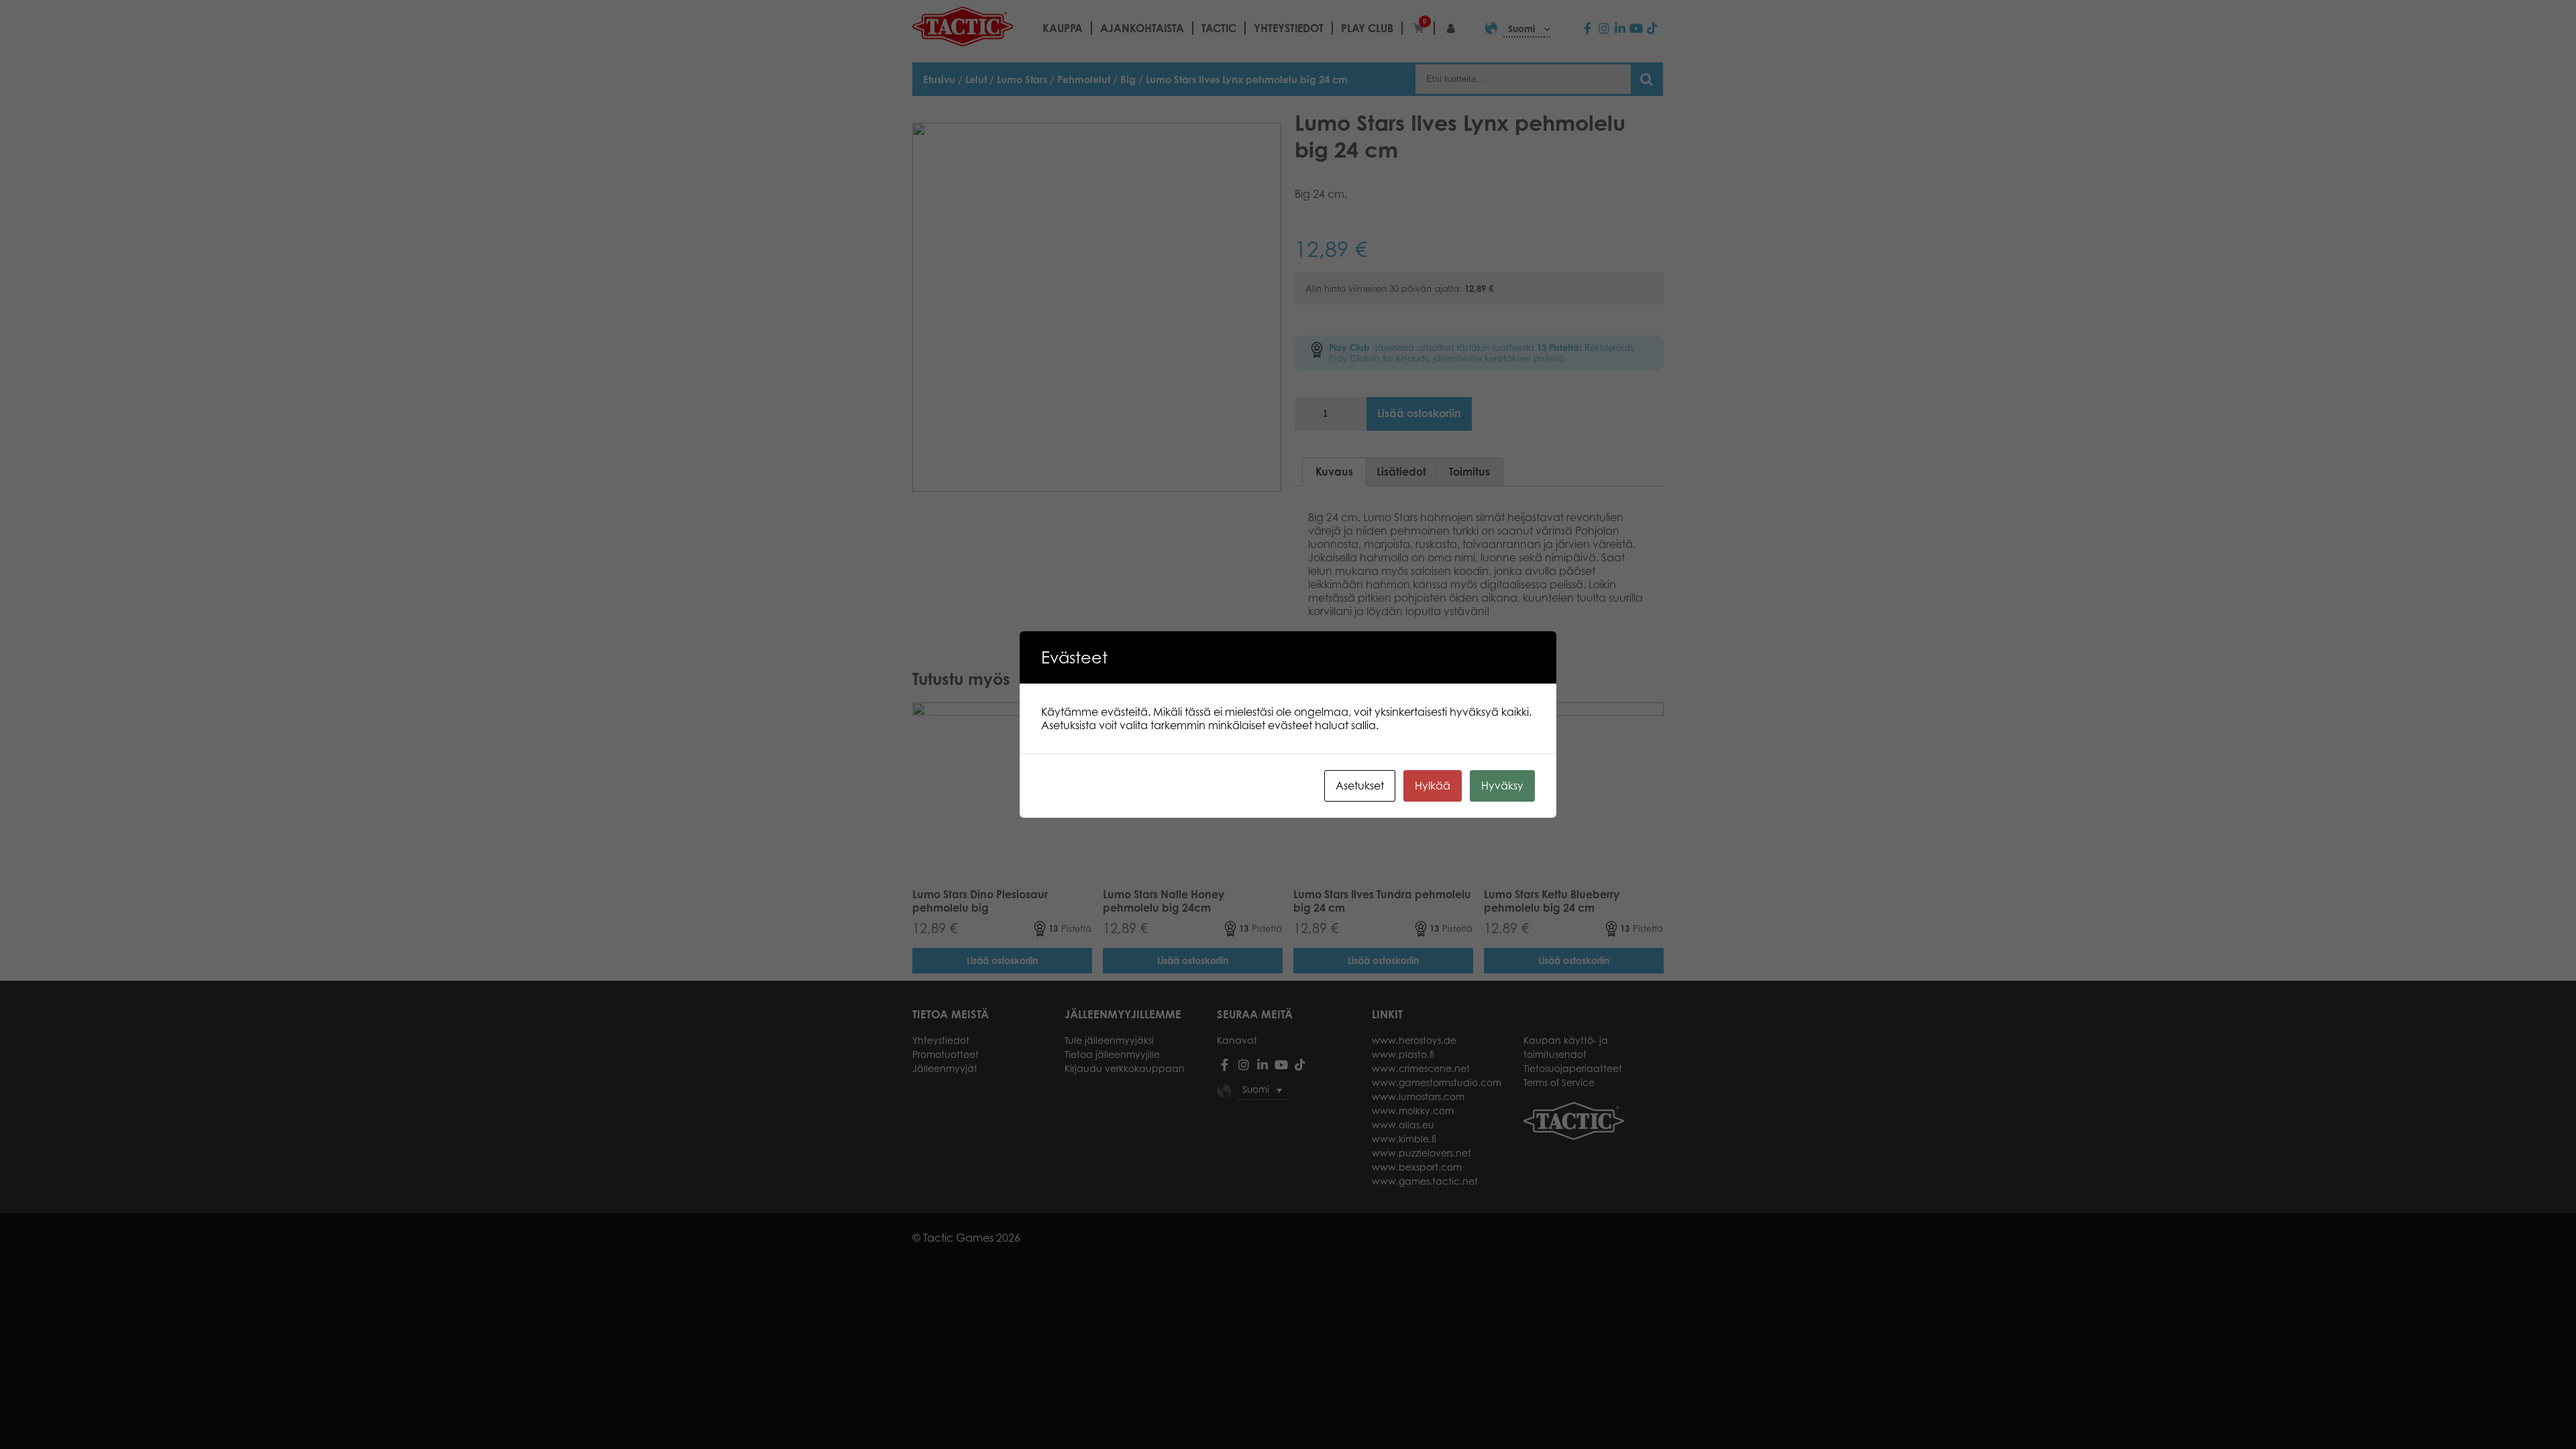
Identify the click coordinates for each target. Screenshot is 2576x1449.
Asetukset (1360, 786)
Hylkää (1433, 786)
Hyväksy (1502, 786)
